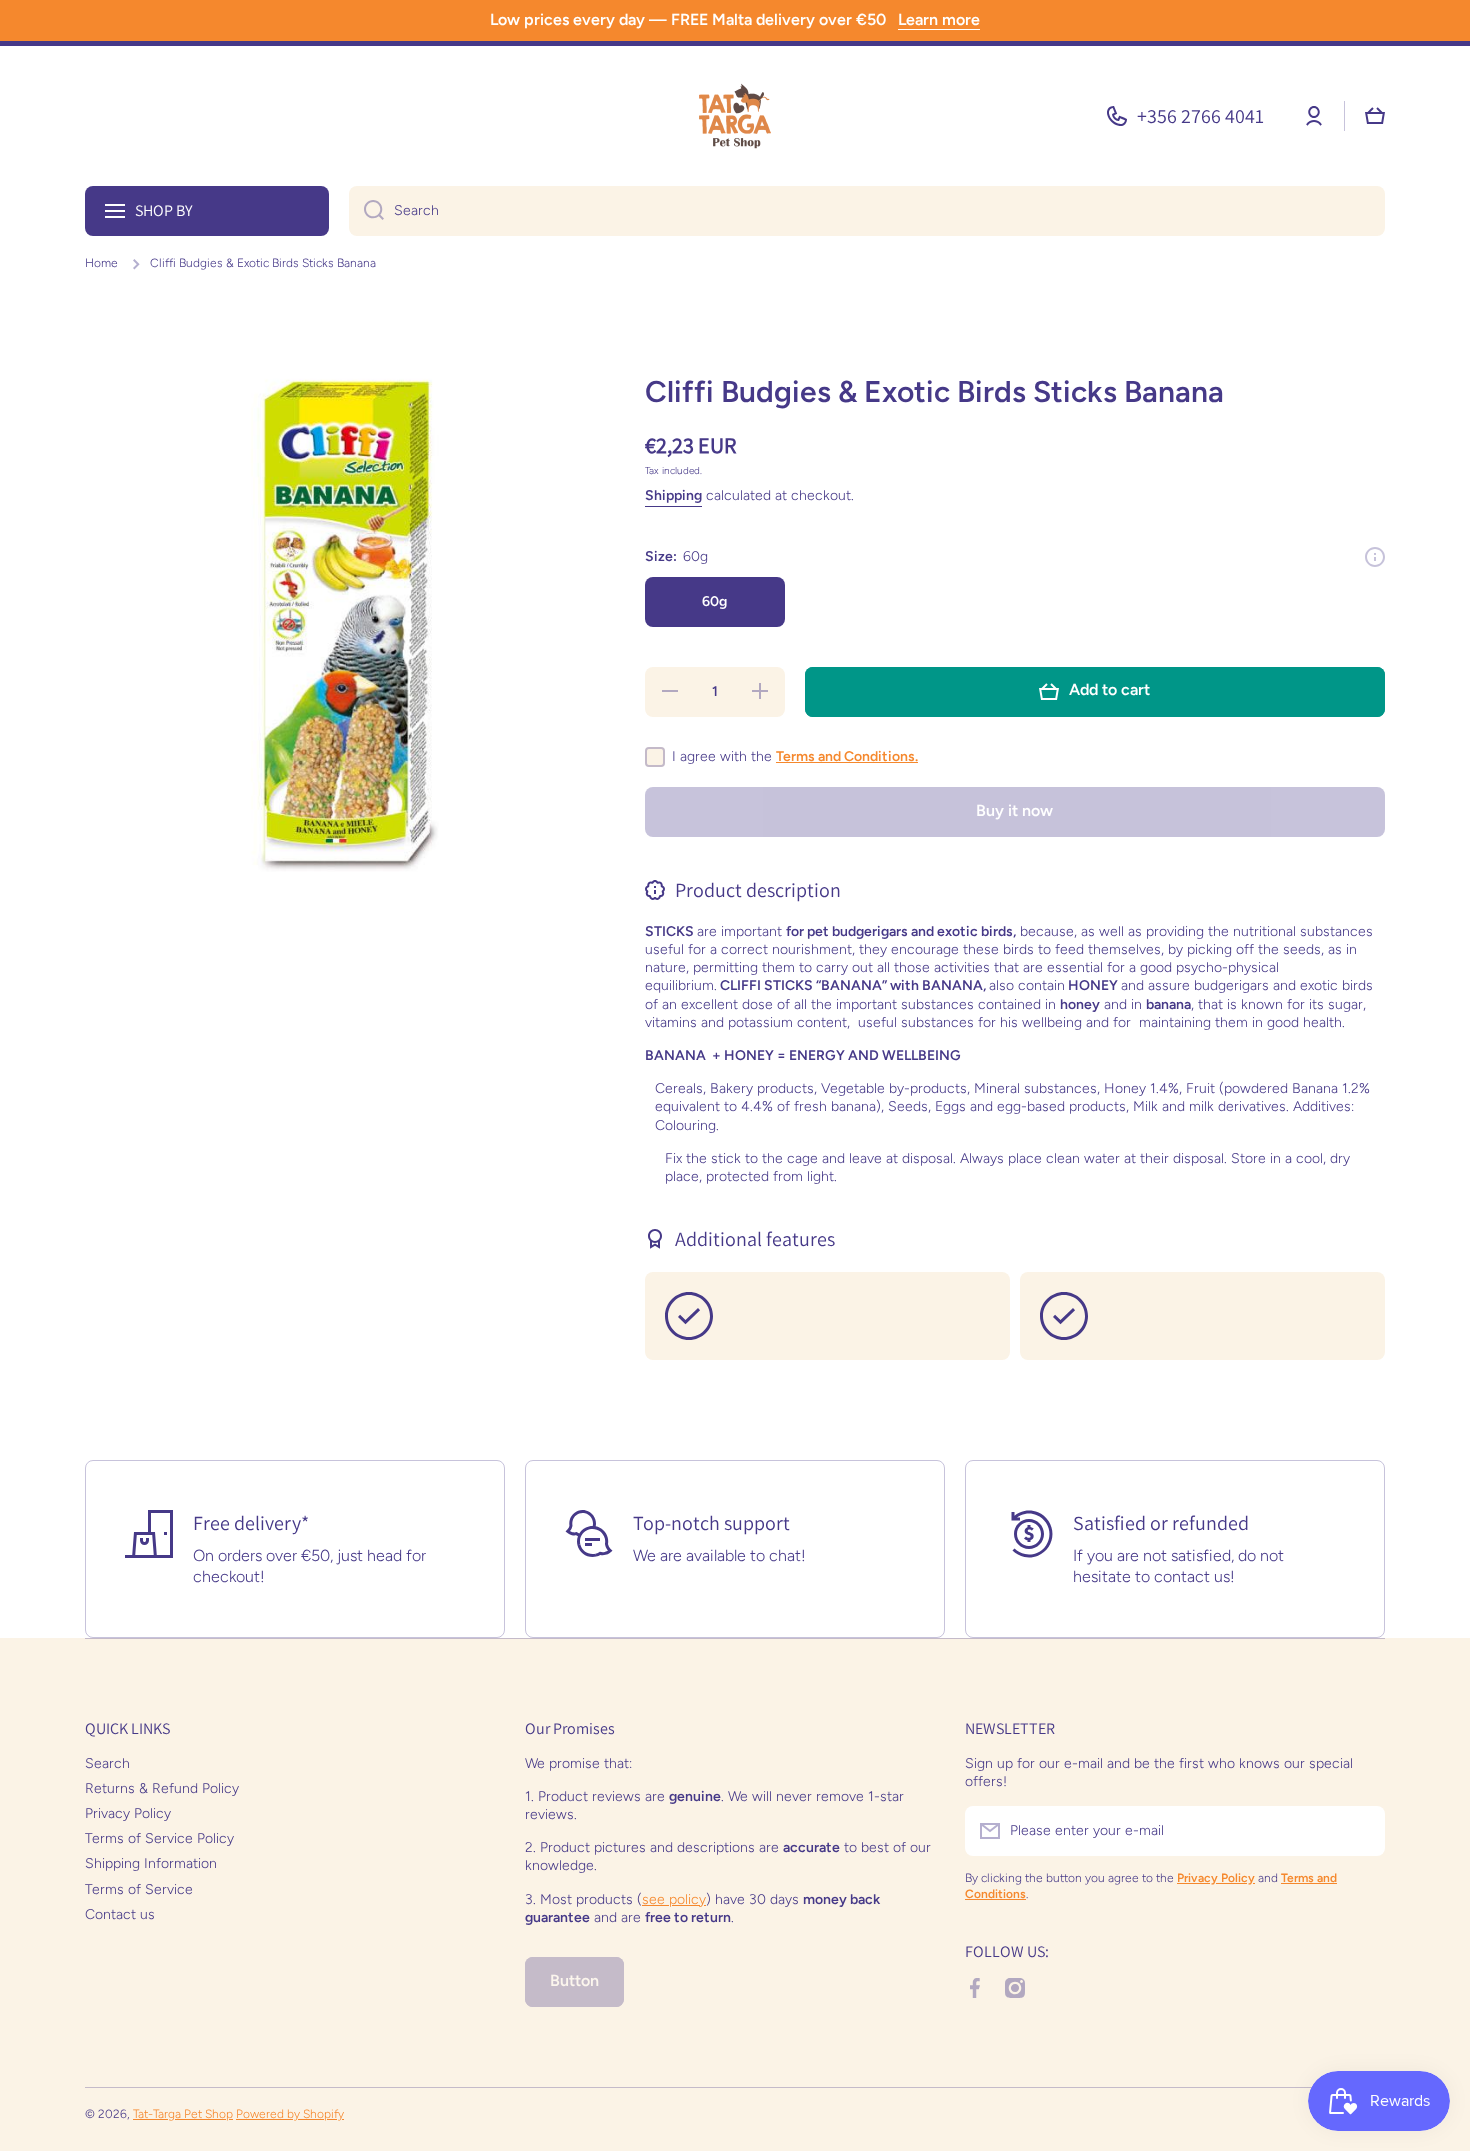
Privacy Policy (128, 1813)
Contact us (120, 1914)
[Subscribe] (1360, 1831)
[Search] (366, 211)
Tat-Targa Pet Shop (183, 2114)
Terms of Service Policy (159, 1838)
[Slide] (1375, 557)
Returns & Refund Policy (162, 1788)
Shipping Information (151, 1863)
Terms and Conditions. (847, 756)
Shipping (673, 495)
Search (107, 1763)
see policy (674, 1899)
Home (101, 263)
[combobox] (867, 211)
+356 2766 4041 (1200, 116)
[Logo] (735, 116)
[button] (1375, 116)
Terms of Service (139, 1889)
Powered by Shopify (290, 2114)
